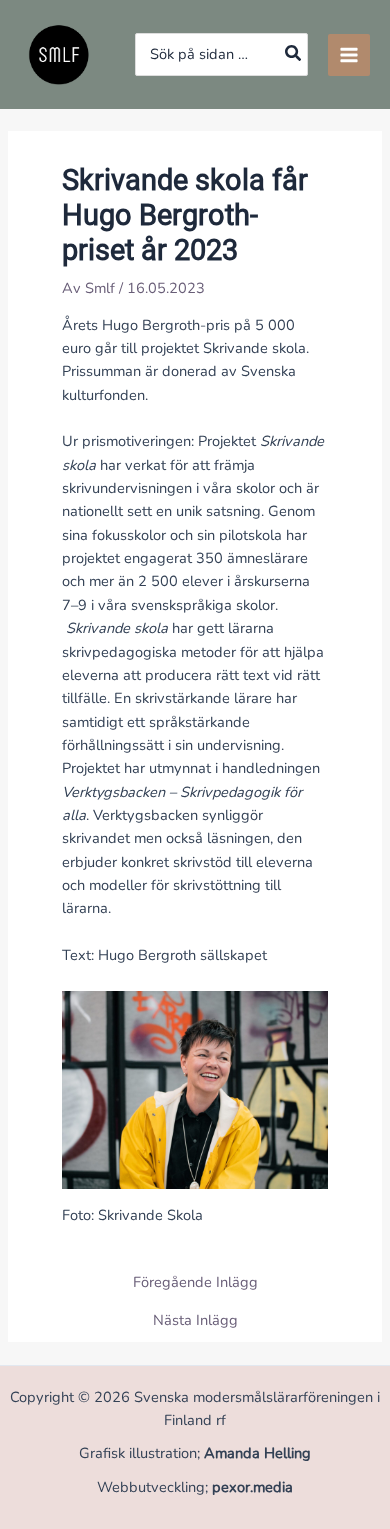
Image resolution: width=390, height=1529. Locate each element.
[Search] (294, 54)
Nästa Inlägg (195, 1320)
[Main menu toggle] (349, 55)
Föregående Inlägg (195, 1282)
